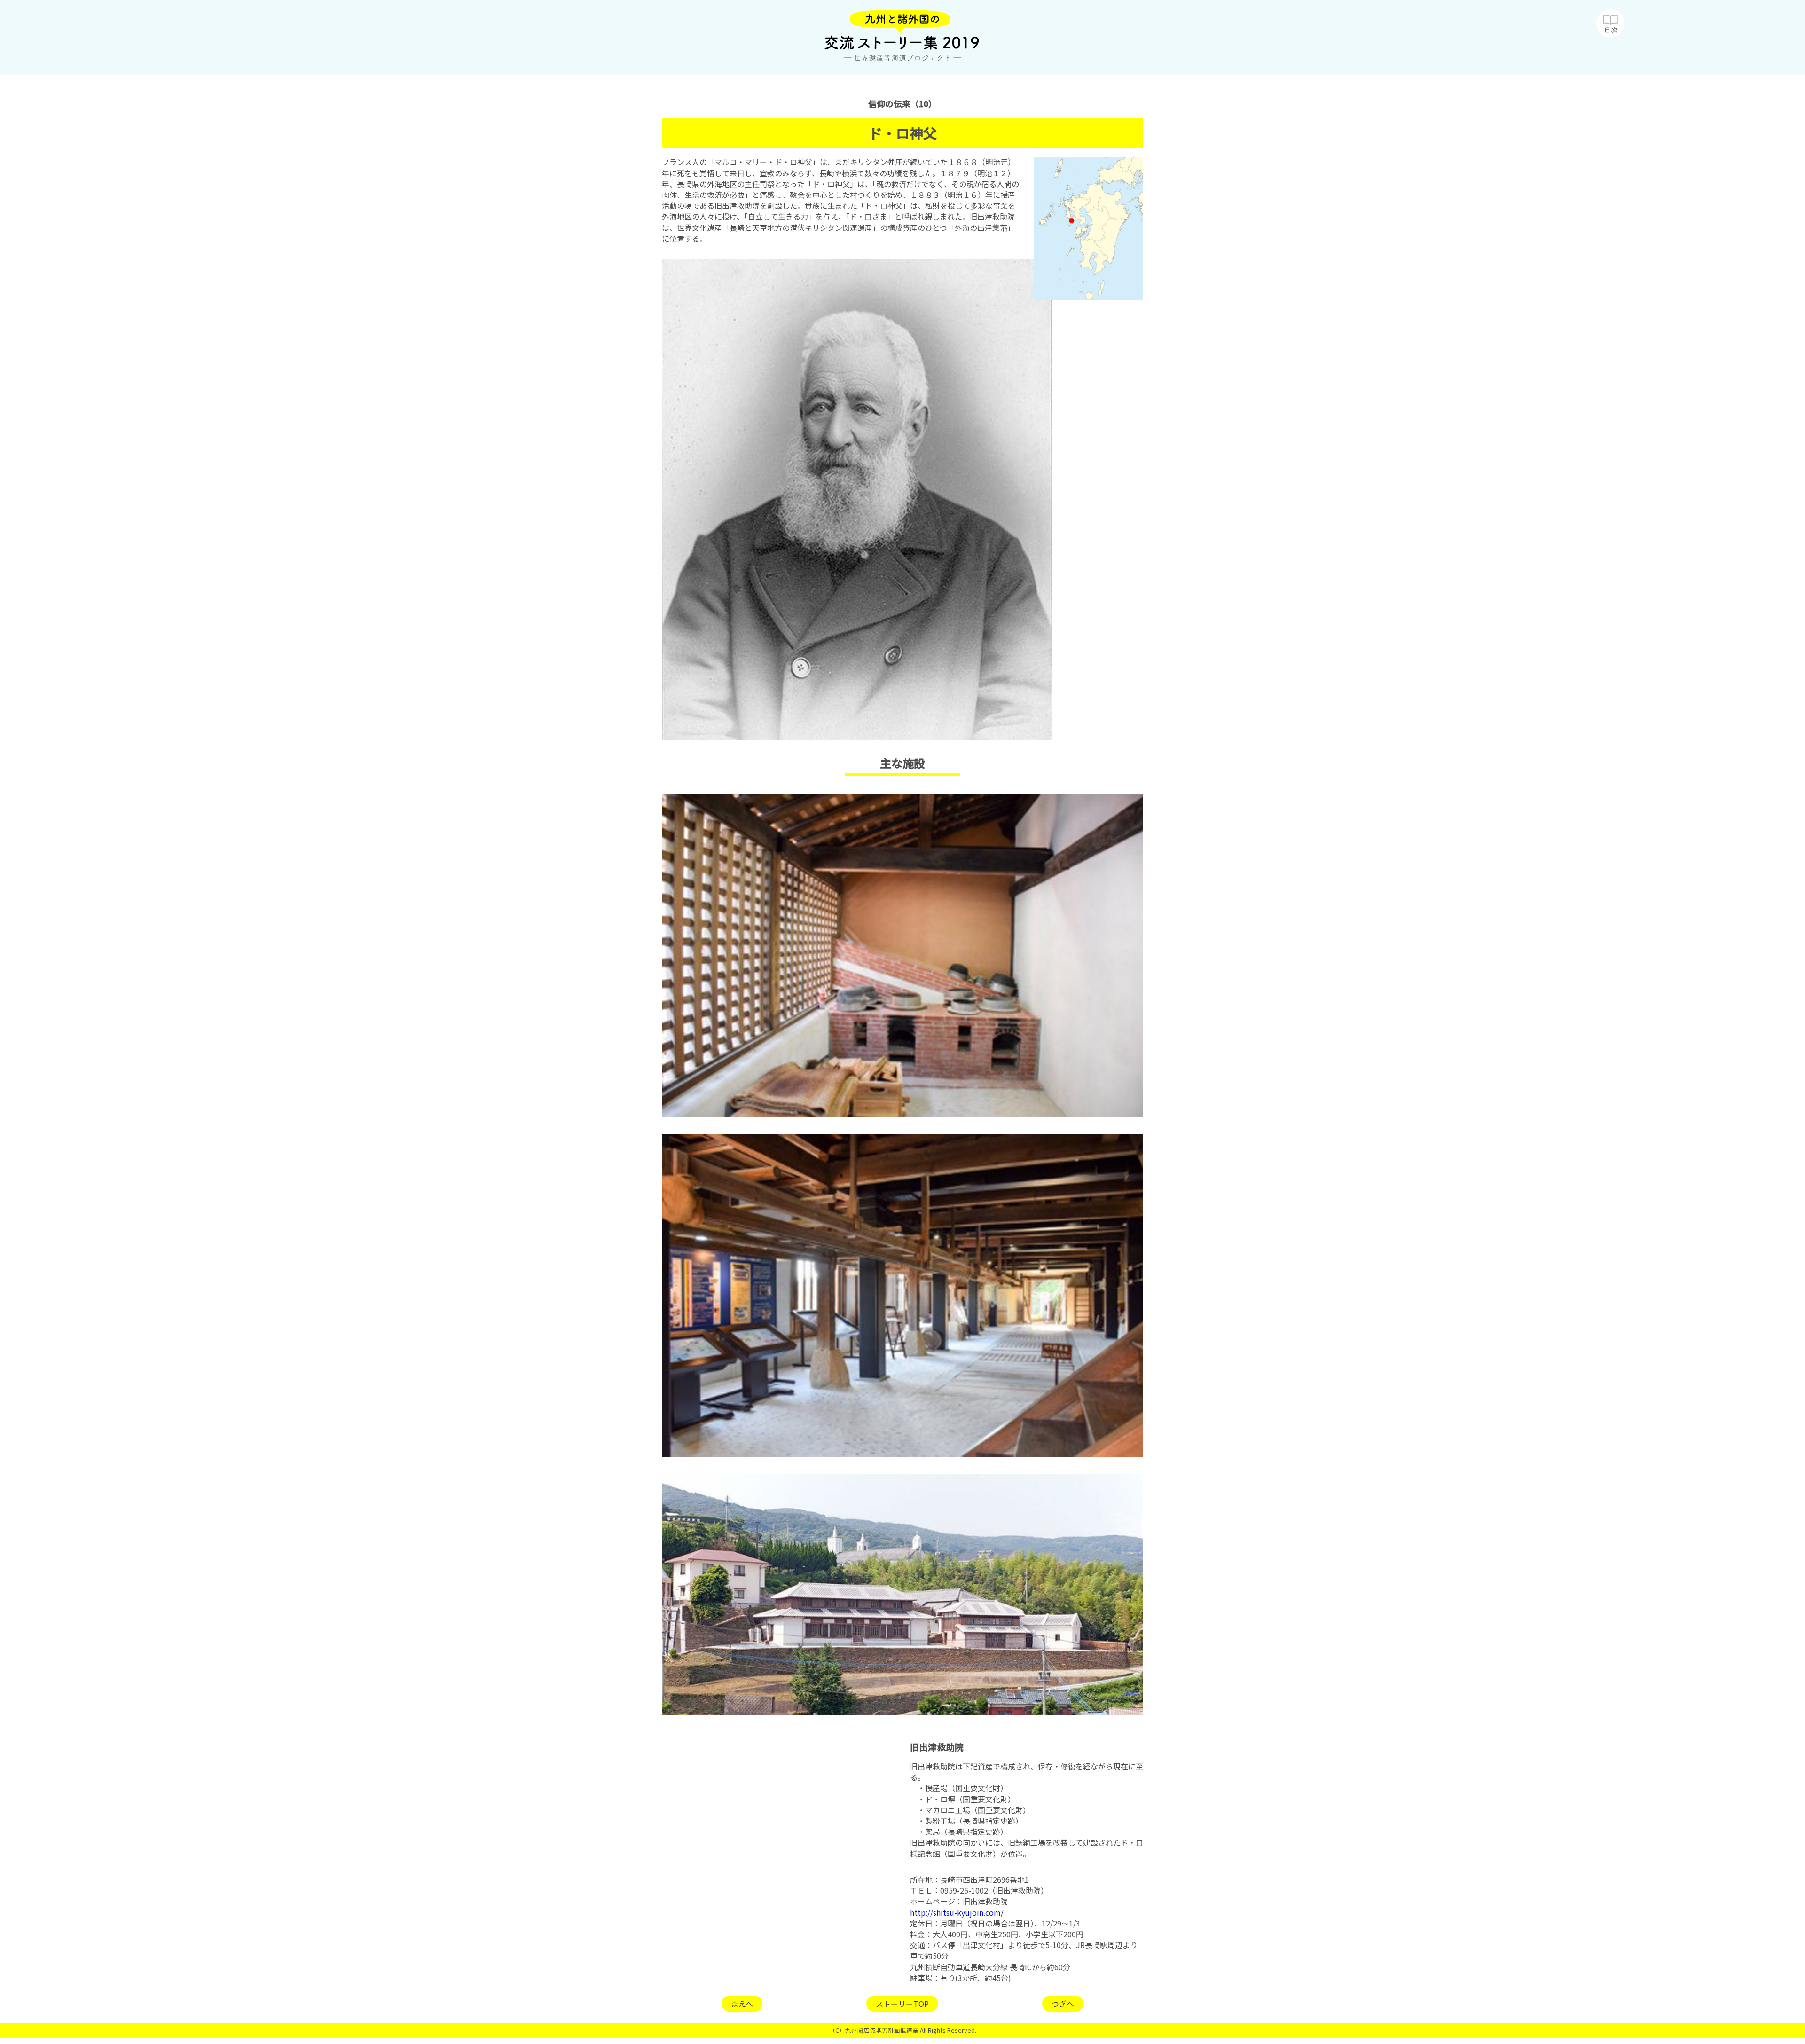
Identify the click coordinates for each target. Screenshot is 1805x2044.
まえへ (742, 2004)
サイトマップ (1610, 24)
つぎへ (1063, 2004)
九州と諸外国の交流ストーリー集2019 (902, 38)
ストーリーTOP (902, 2004)
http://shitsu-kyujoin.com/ (957, 1912)
